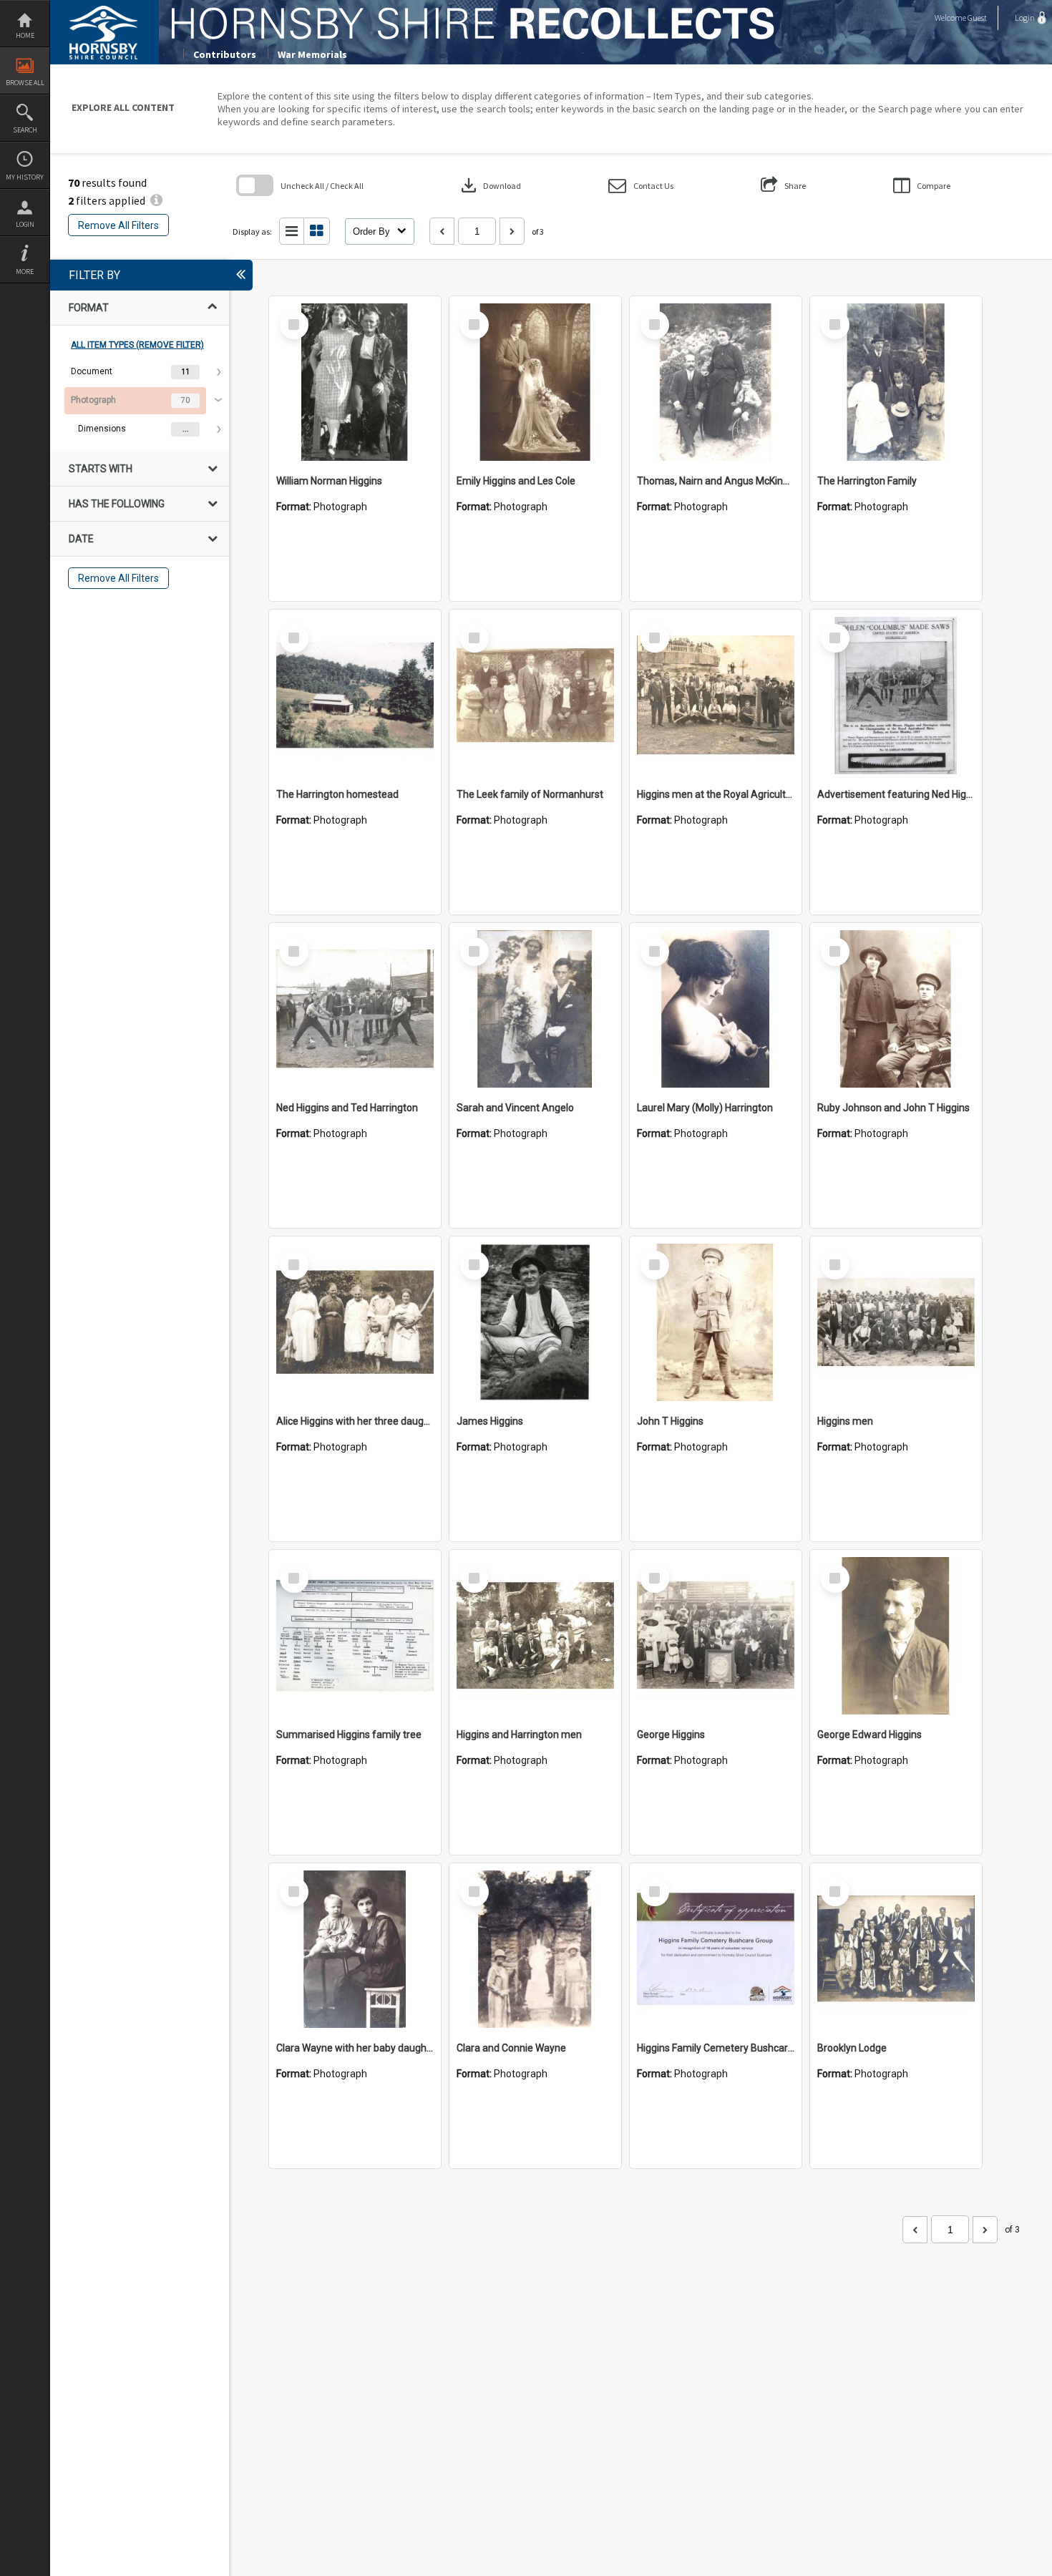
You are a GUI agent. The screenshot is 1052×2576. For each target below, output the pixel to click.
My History (25, 177)
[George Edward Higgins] (896, 1636)
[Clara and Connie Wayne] (535, 1949)
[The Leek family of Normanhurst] (535, 696)
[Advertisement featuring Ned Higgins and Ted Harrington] (896, 696)
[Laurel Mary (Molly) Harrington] (716, 1009)
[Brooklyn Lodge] (896, 1949)
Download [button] (490, 185)
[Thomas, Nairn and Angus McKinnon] (716, 382)
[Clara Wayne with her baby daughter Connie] (355, 1949)
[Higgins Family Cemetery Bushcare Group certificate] (716, 1949)
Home (25, 35)
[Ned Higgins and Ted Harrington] (355, 1009)
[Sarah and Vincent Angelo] (535, 1009)
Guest (977, 18)
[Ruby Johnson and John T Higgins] (896, 1009)
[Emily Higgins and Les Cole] (535, 382)
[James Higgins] (535, 1322)
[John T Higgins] (716, 1322)
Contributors (225, 54)
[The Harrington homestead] (355, 696)
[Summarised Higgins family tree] (355, 1636)
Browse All (25, 83)
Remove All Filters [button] (118, 225)
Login (25, 224)
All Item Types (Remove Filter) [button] (137, 345)
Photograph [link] (93, 400)
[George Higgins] (716, 1636)
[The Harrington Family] (896, 382)
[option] (140, 372)
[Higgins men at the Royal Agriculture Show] (716, 696)
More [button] (25, 272)
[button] (641, 186)
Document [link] (92, 371)
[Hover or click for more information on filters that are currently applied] (156, 200)
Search (25, 130)
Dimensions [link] (102, 429)
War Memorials (312, 54)
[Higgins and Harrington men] (535, 1636)
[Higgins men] (896, 1322)
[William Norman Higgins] (355, 382)
